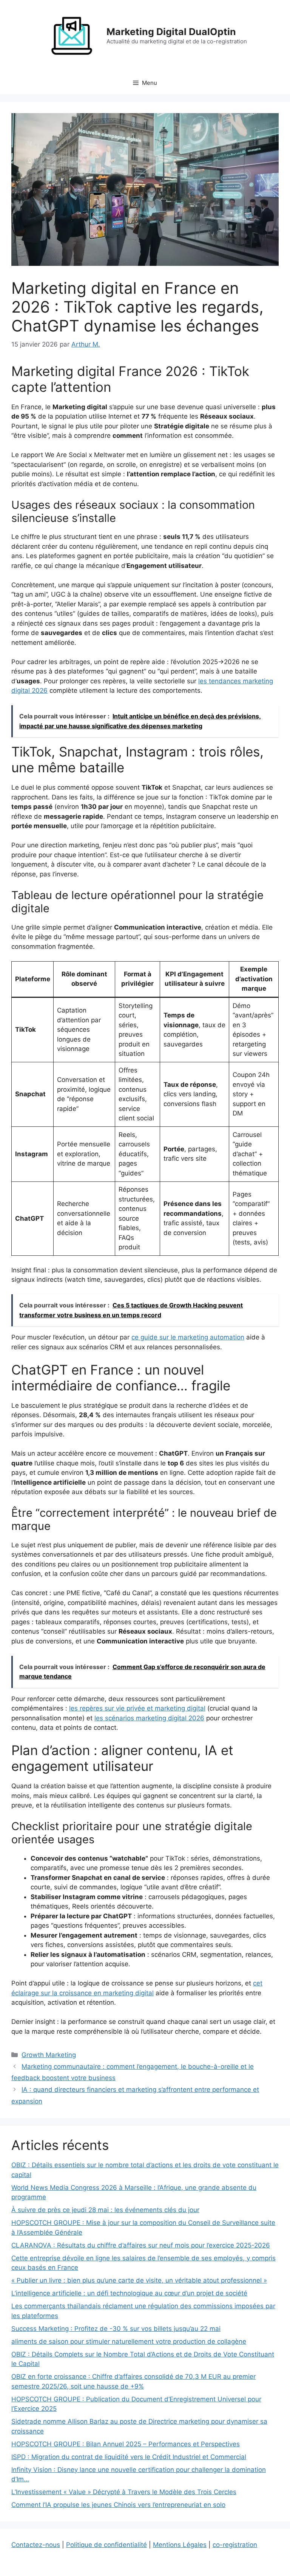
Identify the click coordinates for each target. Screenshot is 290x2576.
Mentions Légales (180, 2545)
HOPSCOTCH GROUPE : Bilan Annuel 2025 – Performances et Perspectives (126, 2444)
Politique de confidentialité (106, 2545)
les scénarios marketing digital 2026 (149, 1718)
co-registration (235, 2545)
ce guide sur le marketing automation (188, 1337)
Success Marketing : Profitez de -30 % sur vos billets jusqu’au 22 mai (116, 2329)
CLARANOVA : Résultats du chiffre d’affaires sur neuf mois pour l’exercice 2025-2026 (141, 2245)
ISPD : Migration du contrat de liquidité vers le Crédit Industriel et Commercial (129, 2457)
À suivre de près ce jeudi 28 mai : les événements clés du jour (105, 2210)
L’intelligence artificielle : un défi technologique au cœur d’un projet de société (129, 2293)
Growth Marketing (49, 2055)
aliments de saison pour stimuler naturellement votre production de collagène (129, 2341)
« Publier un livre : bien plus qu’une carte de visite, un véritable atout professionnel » (139, 2280)
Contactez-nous (36, 2545)
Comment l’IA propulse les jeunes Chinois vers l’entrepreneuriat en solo (118, 2505)
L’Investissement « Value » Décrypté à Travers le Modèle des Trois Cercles (124, 2492)
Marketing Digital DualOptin (171, 32)
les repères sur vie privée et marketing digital (137, 1708)
